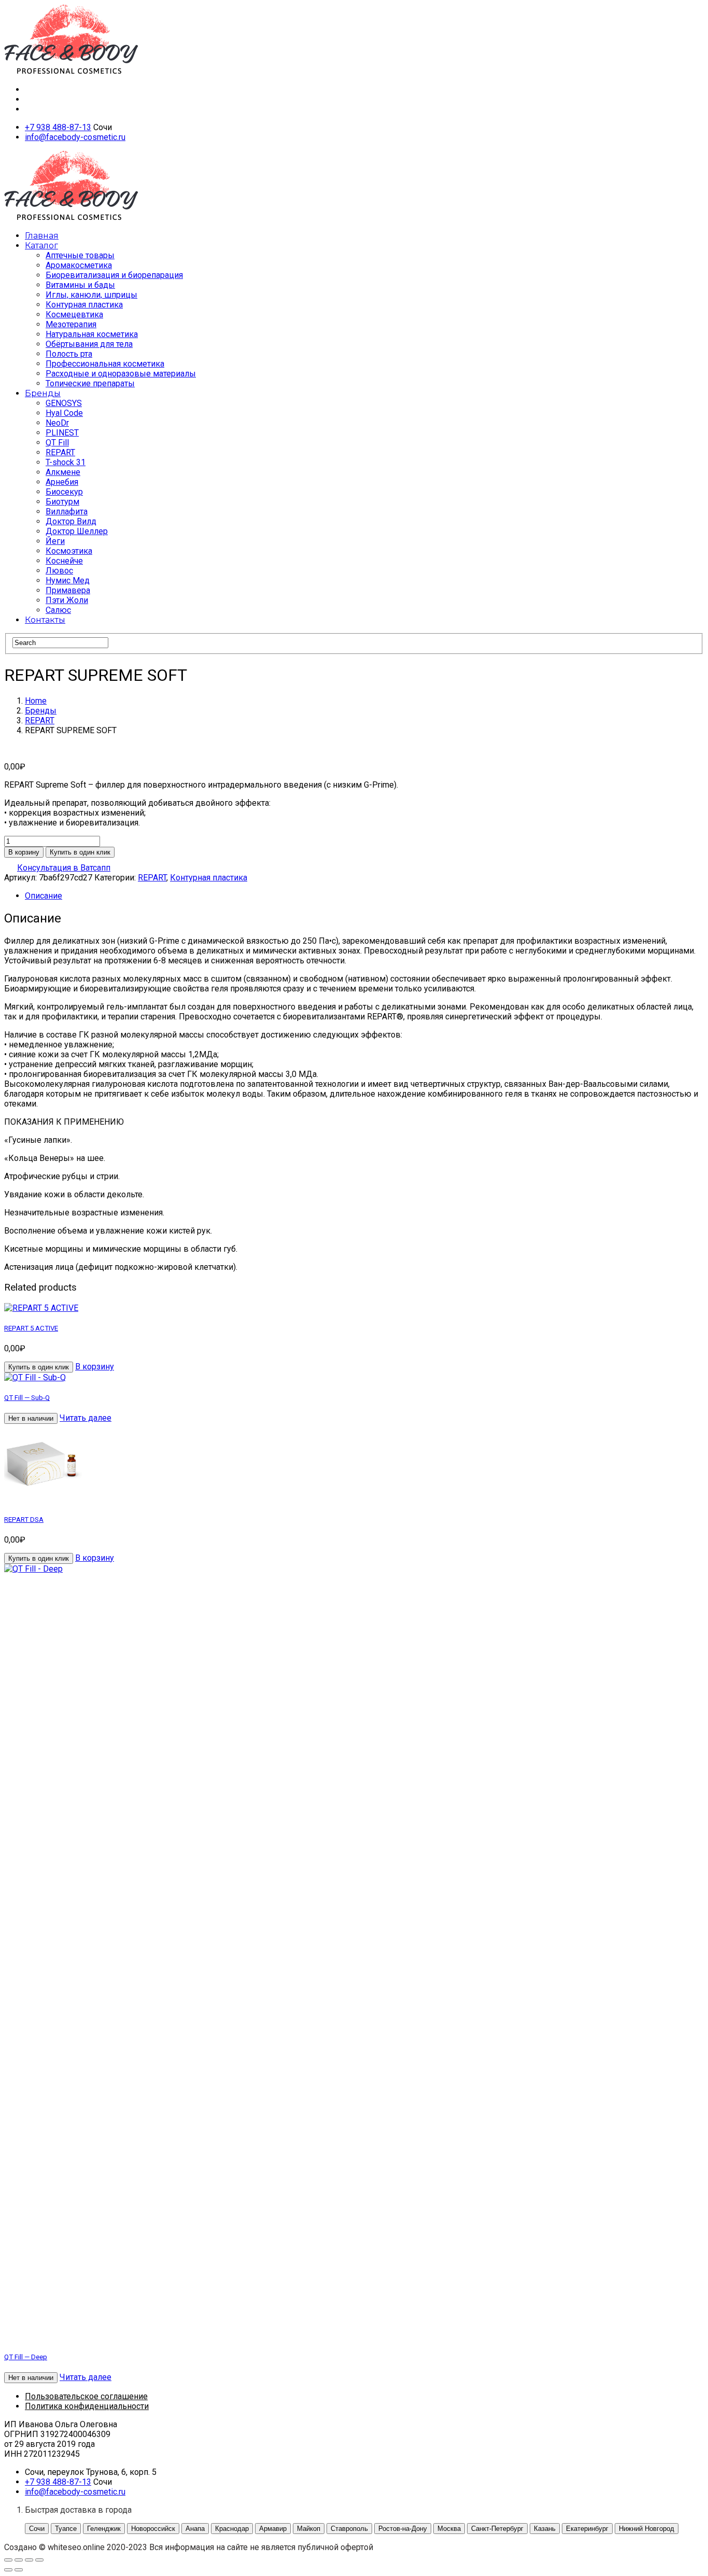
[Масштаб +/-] (8, 2560)
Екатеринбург (587, 2529)
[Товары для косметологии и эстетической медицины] (71, 71)
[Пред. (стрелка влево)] (8, 2570)
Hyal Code (64, 413)
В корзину (24, 852)
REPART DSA (24, 1520)
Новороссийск (153, 2529)
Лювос (59, 571)
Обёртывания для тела (89, 344)
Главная (42, 236)
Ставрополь (349, 2529)
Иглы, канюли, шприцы (91, 295)
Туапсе (66, 2529)
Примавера (68, 590)
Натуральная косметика (92, 334)
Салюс (58, 610)
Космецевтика (74, 314)
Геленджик (104, 2529)
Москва (449, 2529)
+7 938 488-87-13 (58, 127)
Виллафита (67, 512)
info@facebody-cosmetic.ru (75, 137)
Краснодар (232, 2529)
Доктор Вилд (71, 521)
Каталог (41, 246)
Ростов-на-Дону (403, 2529)
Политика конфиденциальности (87, 2406)
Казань (545, 2529)
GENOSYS (64, 403)
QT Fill (57, 443)
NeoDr (57, 423)
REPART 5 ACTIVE (31, 1328)
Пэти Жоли (67, 600)
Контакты (45, 620)
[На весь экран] (19, 2560)
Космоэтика (69, 551)
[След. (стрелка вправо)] (19, 2570)
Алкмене (63, 472)
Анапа (195, 2529)
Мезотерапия (71, 324)
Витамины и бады (80, 285)
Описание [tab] (44, 896)
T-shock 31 (66, 462)
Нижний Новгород (647, 2529)
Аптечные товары (80, 255)
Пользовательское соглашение (86, 2396)
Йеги (55, 541)
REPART (60, 452)
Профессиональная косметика (105, 364)
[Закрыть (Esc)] (39, 2560)
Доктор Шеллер (77, 531)
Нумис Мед (68, 580)
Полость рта (69, 354)
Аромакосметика (79, 265)
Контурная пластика (84, 305)
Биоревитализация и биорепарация (114, 275)
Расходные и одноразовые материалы (121, 374)
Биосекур (64, 492)
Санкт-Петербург (497, 2529)
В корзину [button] (95, 1367)
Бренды (43, 393)
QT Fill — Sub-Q (27, 1398)
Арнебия (62, 482)
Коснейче (64, 561)
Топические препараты (90, 383)
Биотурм (62, 502)
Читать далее (86, 1418)
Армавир (273, 2529)
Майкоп (309, 2529)
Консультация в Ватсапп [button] (64, 868)
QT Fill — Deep (26, 2357)
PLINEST (62, 433)
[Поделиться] (29, 2560)
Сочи (37, 2529)
